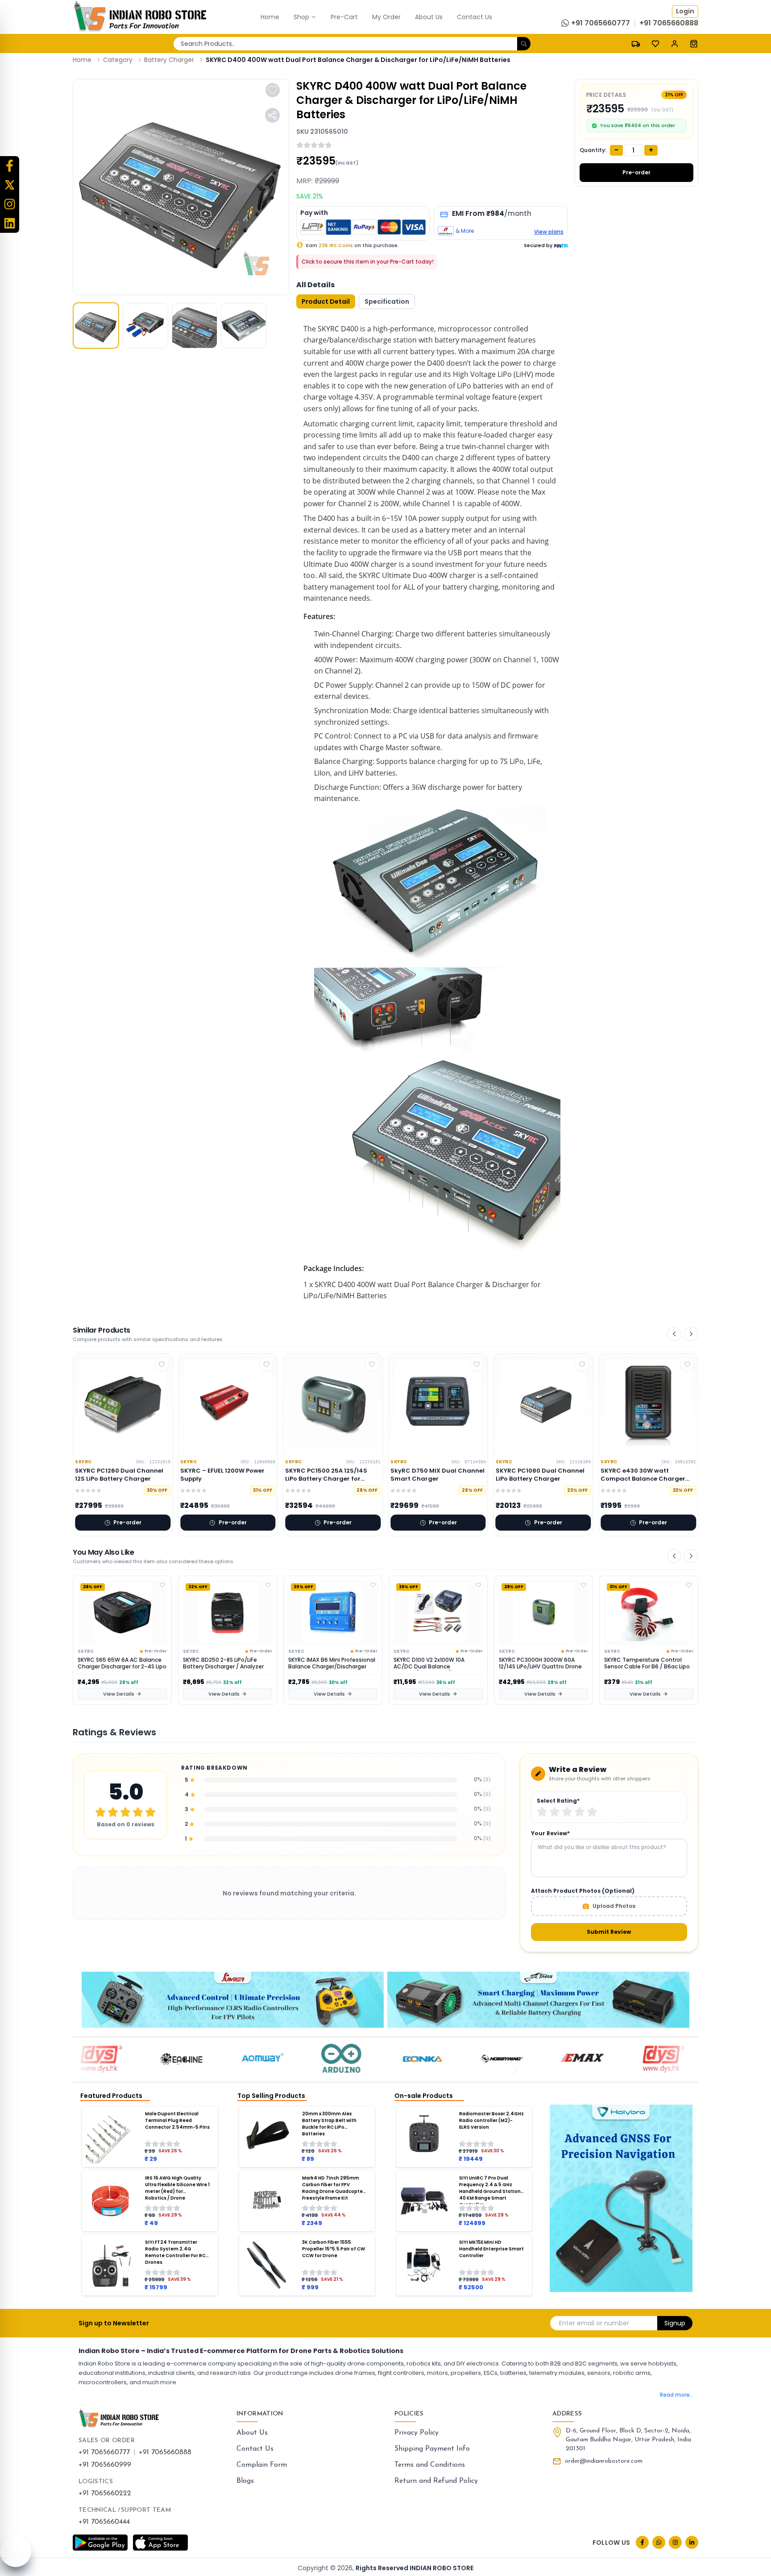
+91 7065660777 (104, 2452)
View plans (549, 232)
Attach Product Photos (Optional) (583, 1891)
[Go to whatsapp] (659, 2542)
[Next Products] (691, 1334)
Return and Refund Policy (436, 2481)
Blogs (245, 2481)
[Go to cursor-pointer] (694, 43)
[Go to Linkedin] (692, 2542)
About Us (252, 2433)
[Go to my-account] (675, 43)
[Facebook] (10, 166)
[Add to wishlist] (273, 90)
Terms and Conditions (430, 2465)
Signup (675, 2323)
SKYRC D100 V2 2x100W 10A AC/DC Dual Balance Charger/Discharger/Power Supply (325, 1664)
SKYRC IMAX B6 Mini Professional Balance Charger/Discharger (226, 1663)
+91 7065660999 (105, 2465)
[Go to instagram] (675, 2542)
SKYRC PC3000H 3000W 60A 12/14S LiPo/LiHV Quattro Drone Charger (435, 1664)
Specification (387, 301)
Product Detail (326, 301)
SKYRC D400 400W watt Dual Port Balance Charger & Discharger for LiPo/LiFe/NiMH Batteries (358, 60)
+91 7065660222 (105, 2493)
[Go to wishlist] (655, 44)
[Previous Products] (674, 1334)
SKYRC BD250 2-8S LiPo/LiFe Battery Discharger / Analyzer (118, 1663)
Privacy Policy (417, 2433)
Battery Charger (169, 60)
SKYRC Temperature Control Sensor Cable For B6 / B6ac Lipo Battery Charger (542, 1664)
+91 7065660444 (104, 2522)
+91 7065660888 (165, 2452)
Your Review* (550, 1833)
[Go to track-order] (636, 43)
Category (118, 60)
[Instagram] (10, 204)
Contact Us (255, 2449)
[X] (10, 185)
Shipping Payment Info (432, 2449)
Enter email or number (594, 2323)
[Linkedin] (10, 223)
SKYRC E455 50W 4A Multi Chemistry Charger (639, 1663)
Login (685, 11)
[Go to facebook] (642, 2542)
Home (82, 60)
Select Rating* (558, 1801)
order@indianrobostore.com (604, 2461)
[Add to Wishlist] (162, 1585)
